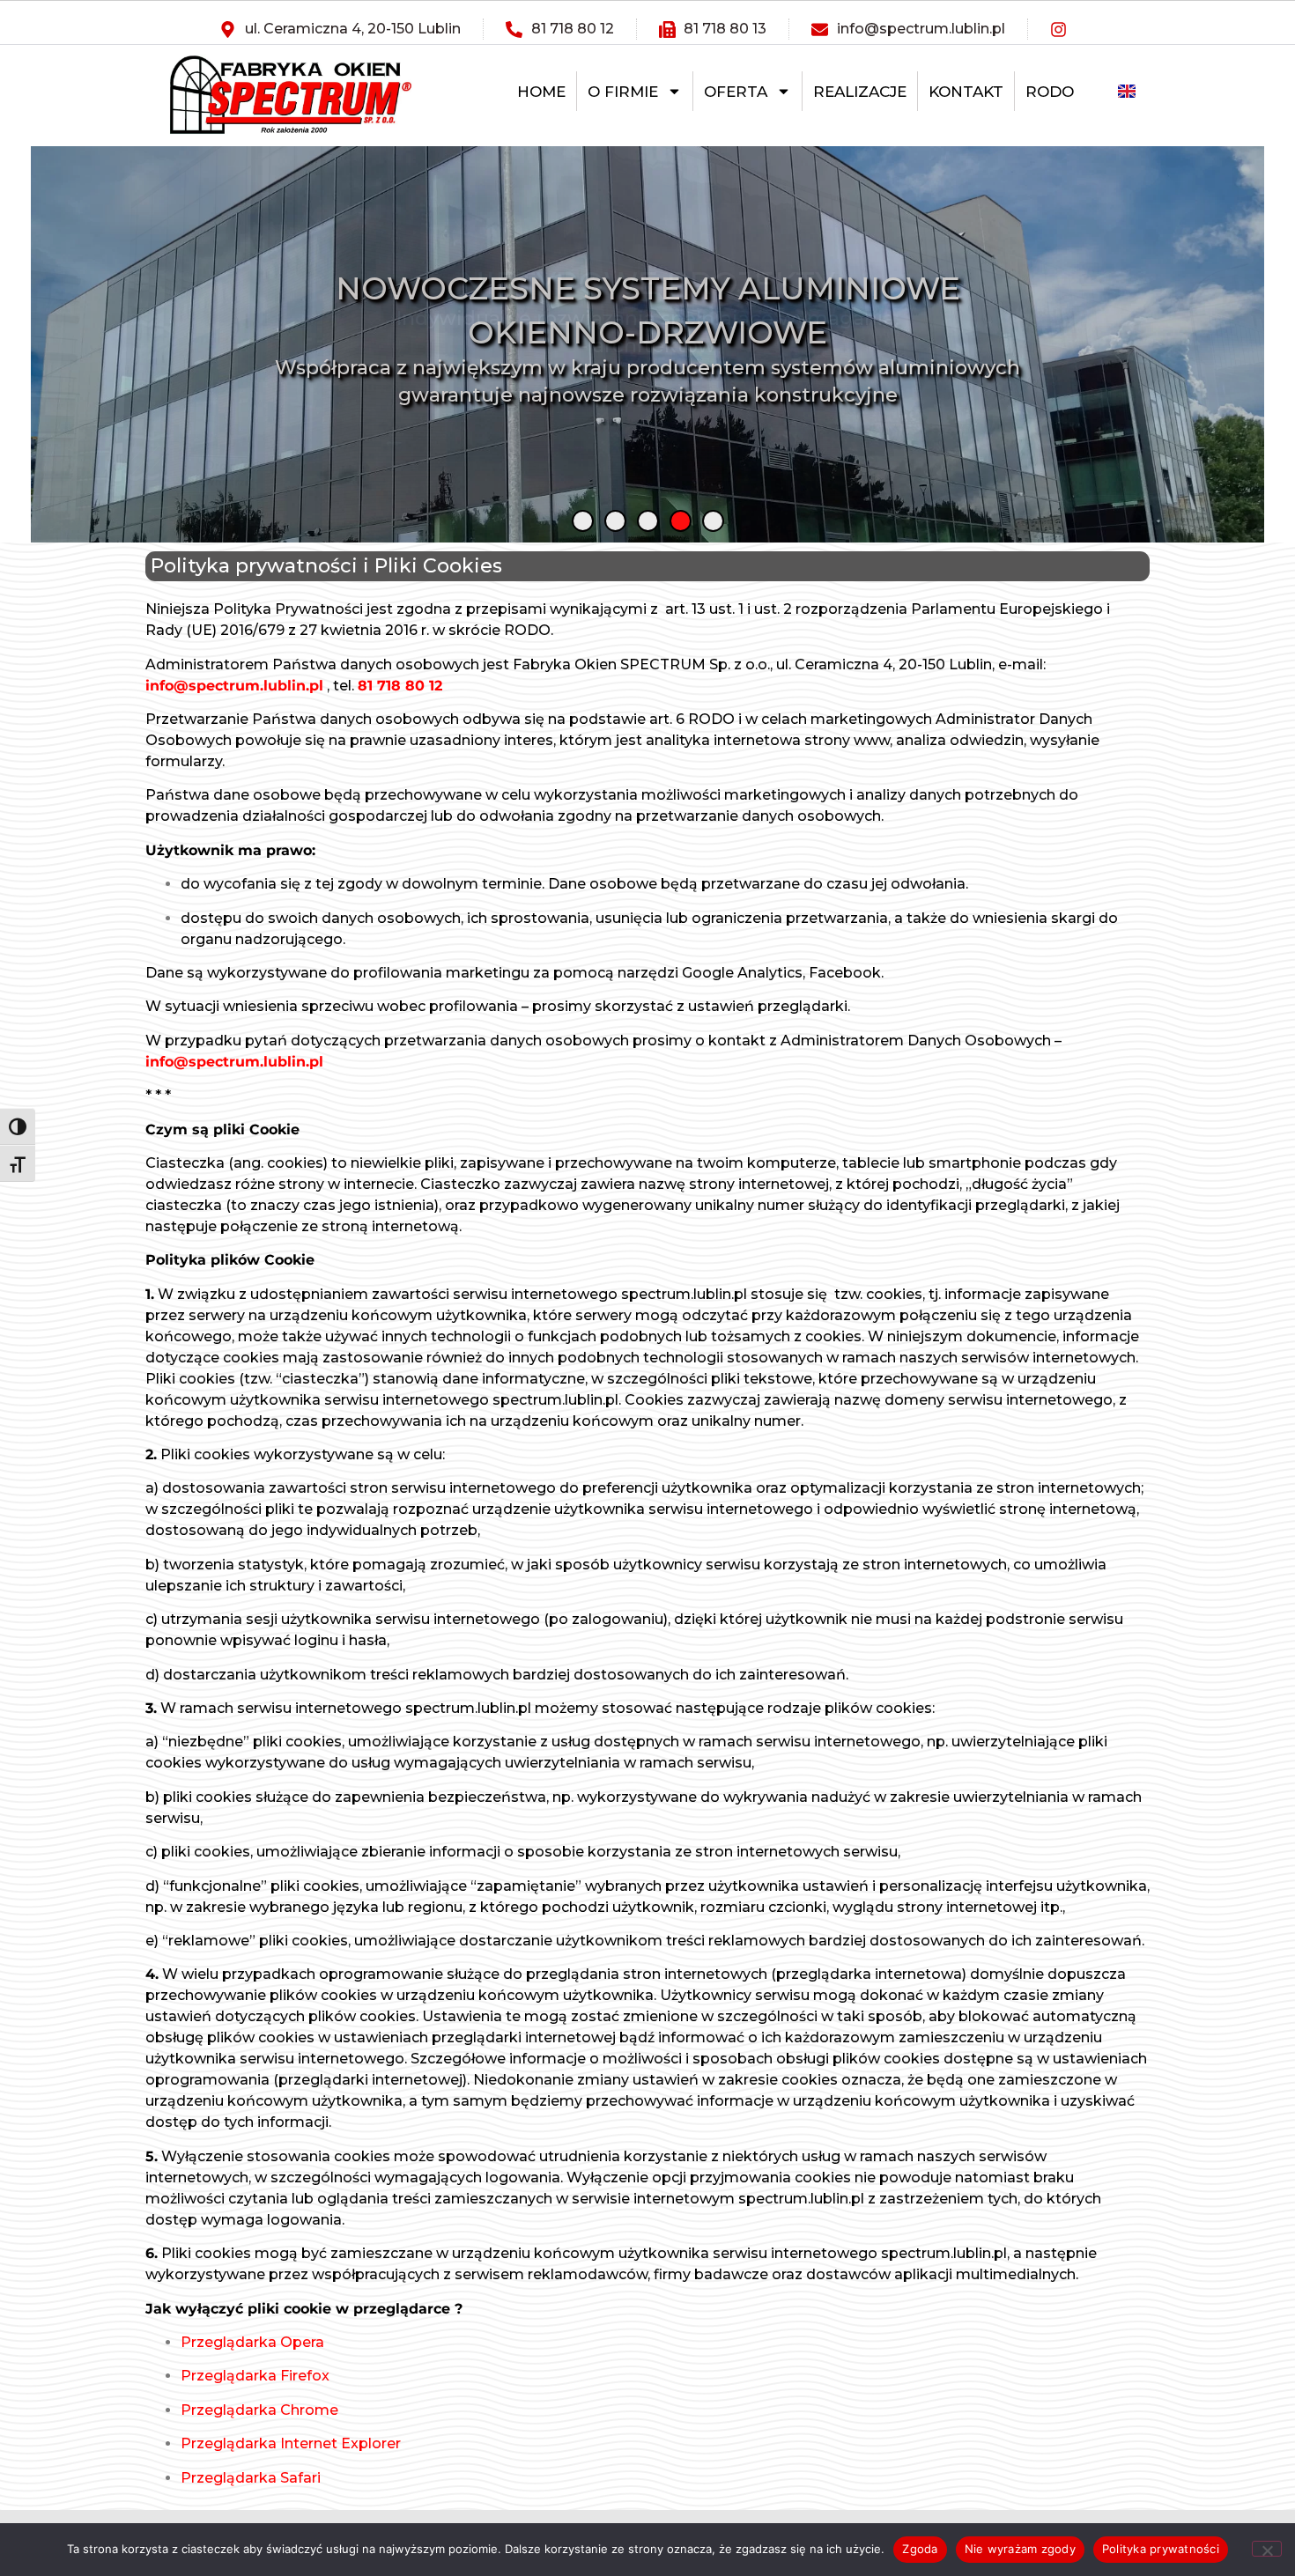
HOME (541, 92)
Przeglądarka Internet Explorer (291, 2443)
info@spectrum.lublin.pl (234, 686)
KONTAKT (966, 92)
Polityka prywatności (1161, 2549)
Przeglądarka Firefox (255, 2376)
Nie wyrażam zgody (1020, 2549)
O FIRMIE (623, 92)
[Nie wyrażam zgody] (1267, 2549)
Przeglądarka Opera (252, 2342)
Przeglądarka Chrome (259, 2410)
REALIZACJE (860, 92)
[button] (583, 521)
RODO (1050, 92)
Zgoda (920, 2549)
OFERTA (736, 92)
